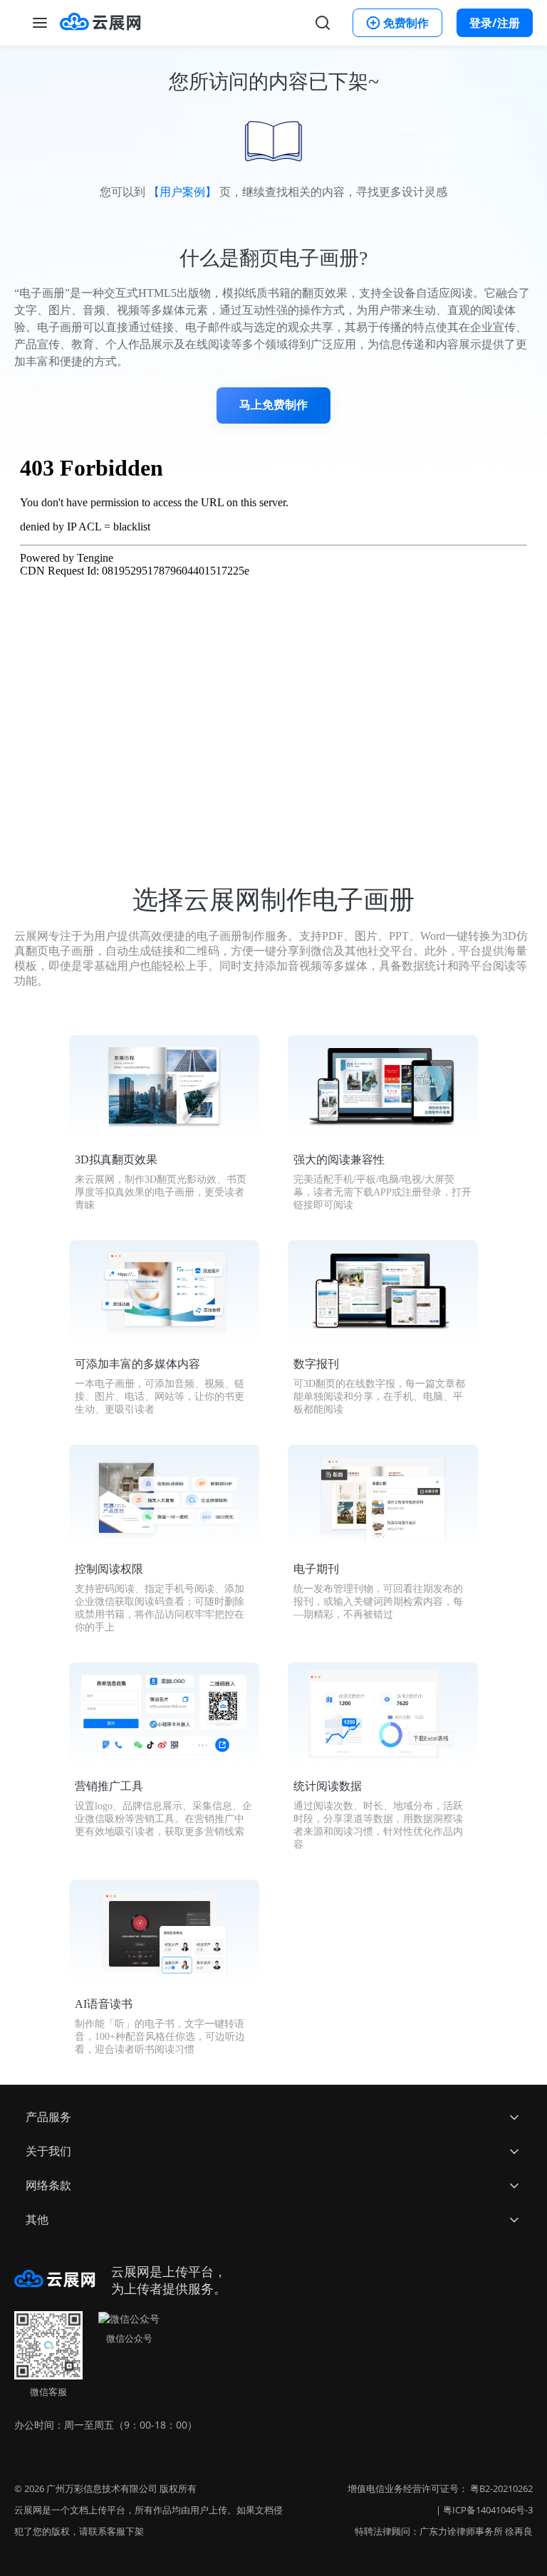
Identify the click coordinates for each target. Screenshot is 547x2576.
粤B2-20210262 (501, 2488)
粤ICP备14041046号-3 (488, 2510)
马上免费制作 (273, 405)
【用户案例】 (182, 192)
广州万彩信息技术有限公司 (102, 2488)
